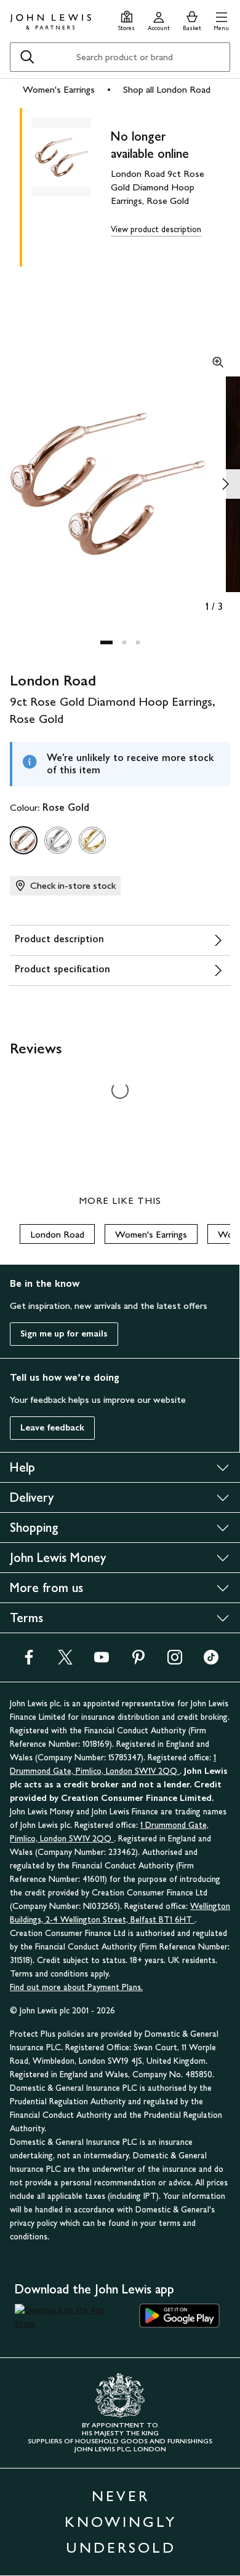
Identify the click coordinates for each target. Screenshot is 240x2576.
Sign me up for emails (64, 1334)
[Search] (27, 57)
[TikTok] (211, 1661)
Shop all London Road (167, 89)
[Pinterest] (138, 1661)
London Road (57, 1234)
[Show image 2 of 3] (225, 484)
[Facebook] (29, 1661)
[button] (221, 19)
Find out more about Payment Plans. (76, 1987)
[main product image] (71, 185)
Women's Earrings (59, 89)
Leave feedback (52, 1428)
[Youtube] (102, 1661)
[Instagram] (175, 1661)
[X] (65, 1661)
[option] (23, 840)
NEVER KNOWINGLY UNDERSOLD (121, 2522)
